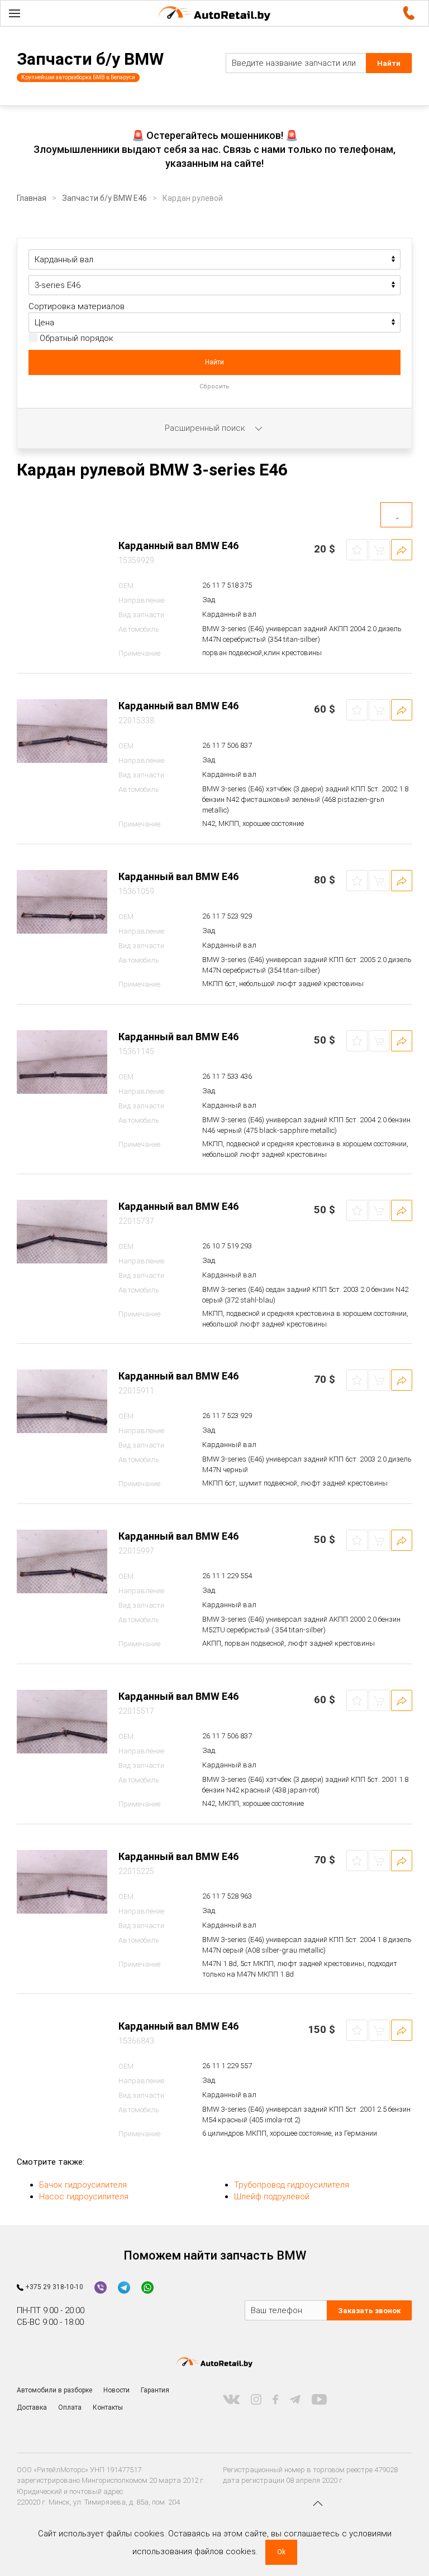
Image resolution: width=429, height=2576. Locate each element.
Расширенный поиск (206, 428)
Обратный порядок (75, 338)
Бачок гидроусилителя (83, 2185)
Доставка (32, 2407)
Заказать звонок (369, 2311)
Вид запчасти (141, 615)
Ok (281, 2552)
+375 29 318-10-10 (53, 2287)
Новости (116, 2390)
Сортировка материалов (77, 306)
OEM (126, 586)
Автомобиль (139, 629)
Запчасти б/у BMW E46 (104, 198)
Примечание (139, 653)
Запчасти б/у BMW (90, 59)
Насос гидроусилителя (84, 2197)
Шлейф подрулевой (272, 2197)
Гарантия (155, 2390)
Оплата (70, 2407)
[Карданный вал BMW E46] (62, 571)
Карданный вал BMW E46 (178, 546)
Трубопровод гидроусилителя (292, 2185)
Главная (32, 198)
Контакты (108, 2407)
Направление (141, 600)
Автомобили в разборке (54, 2390)
